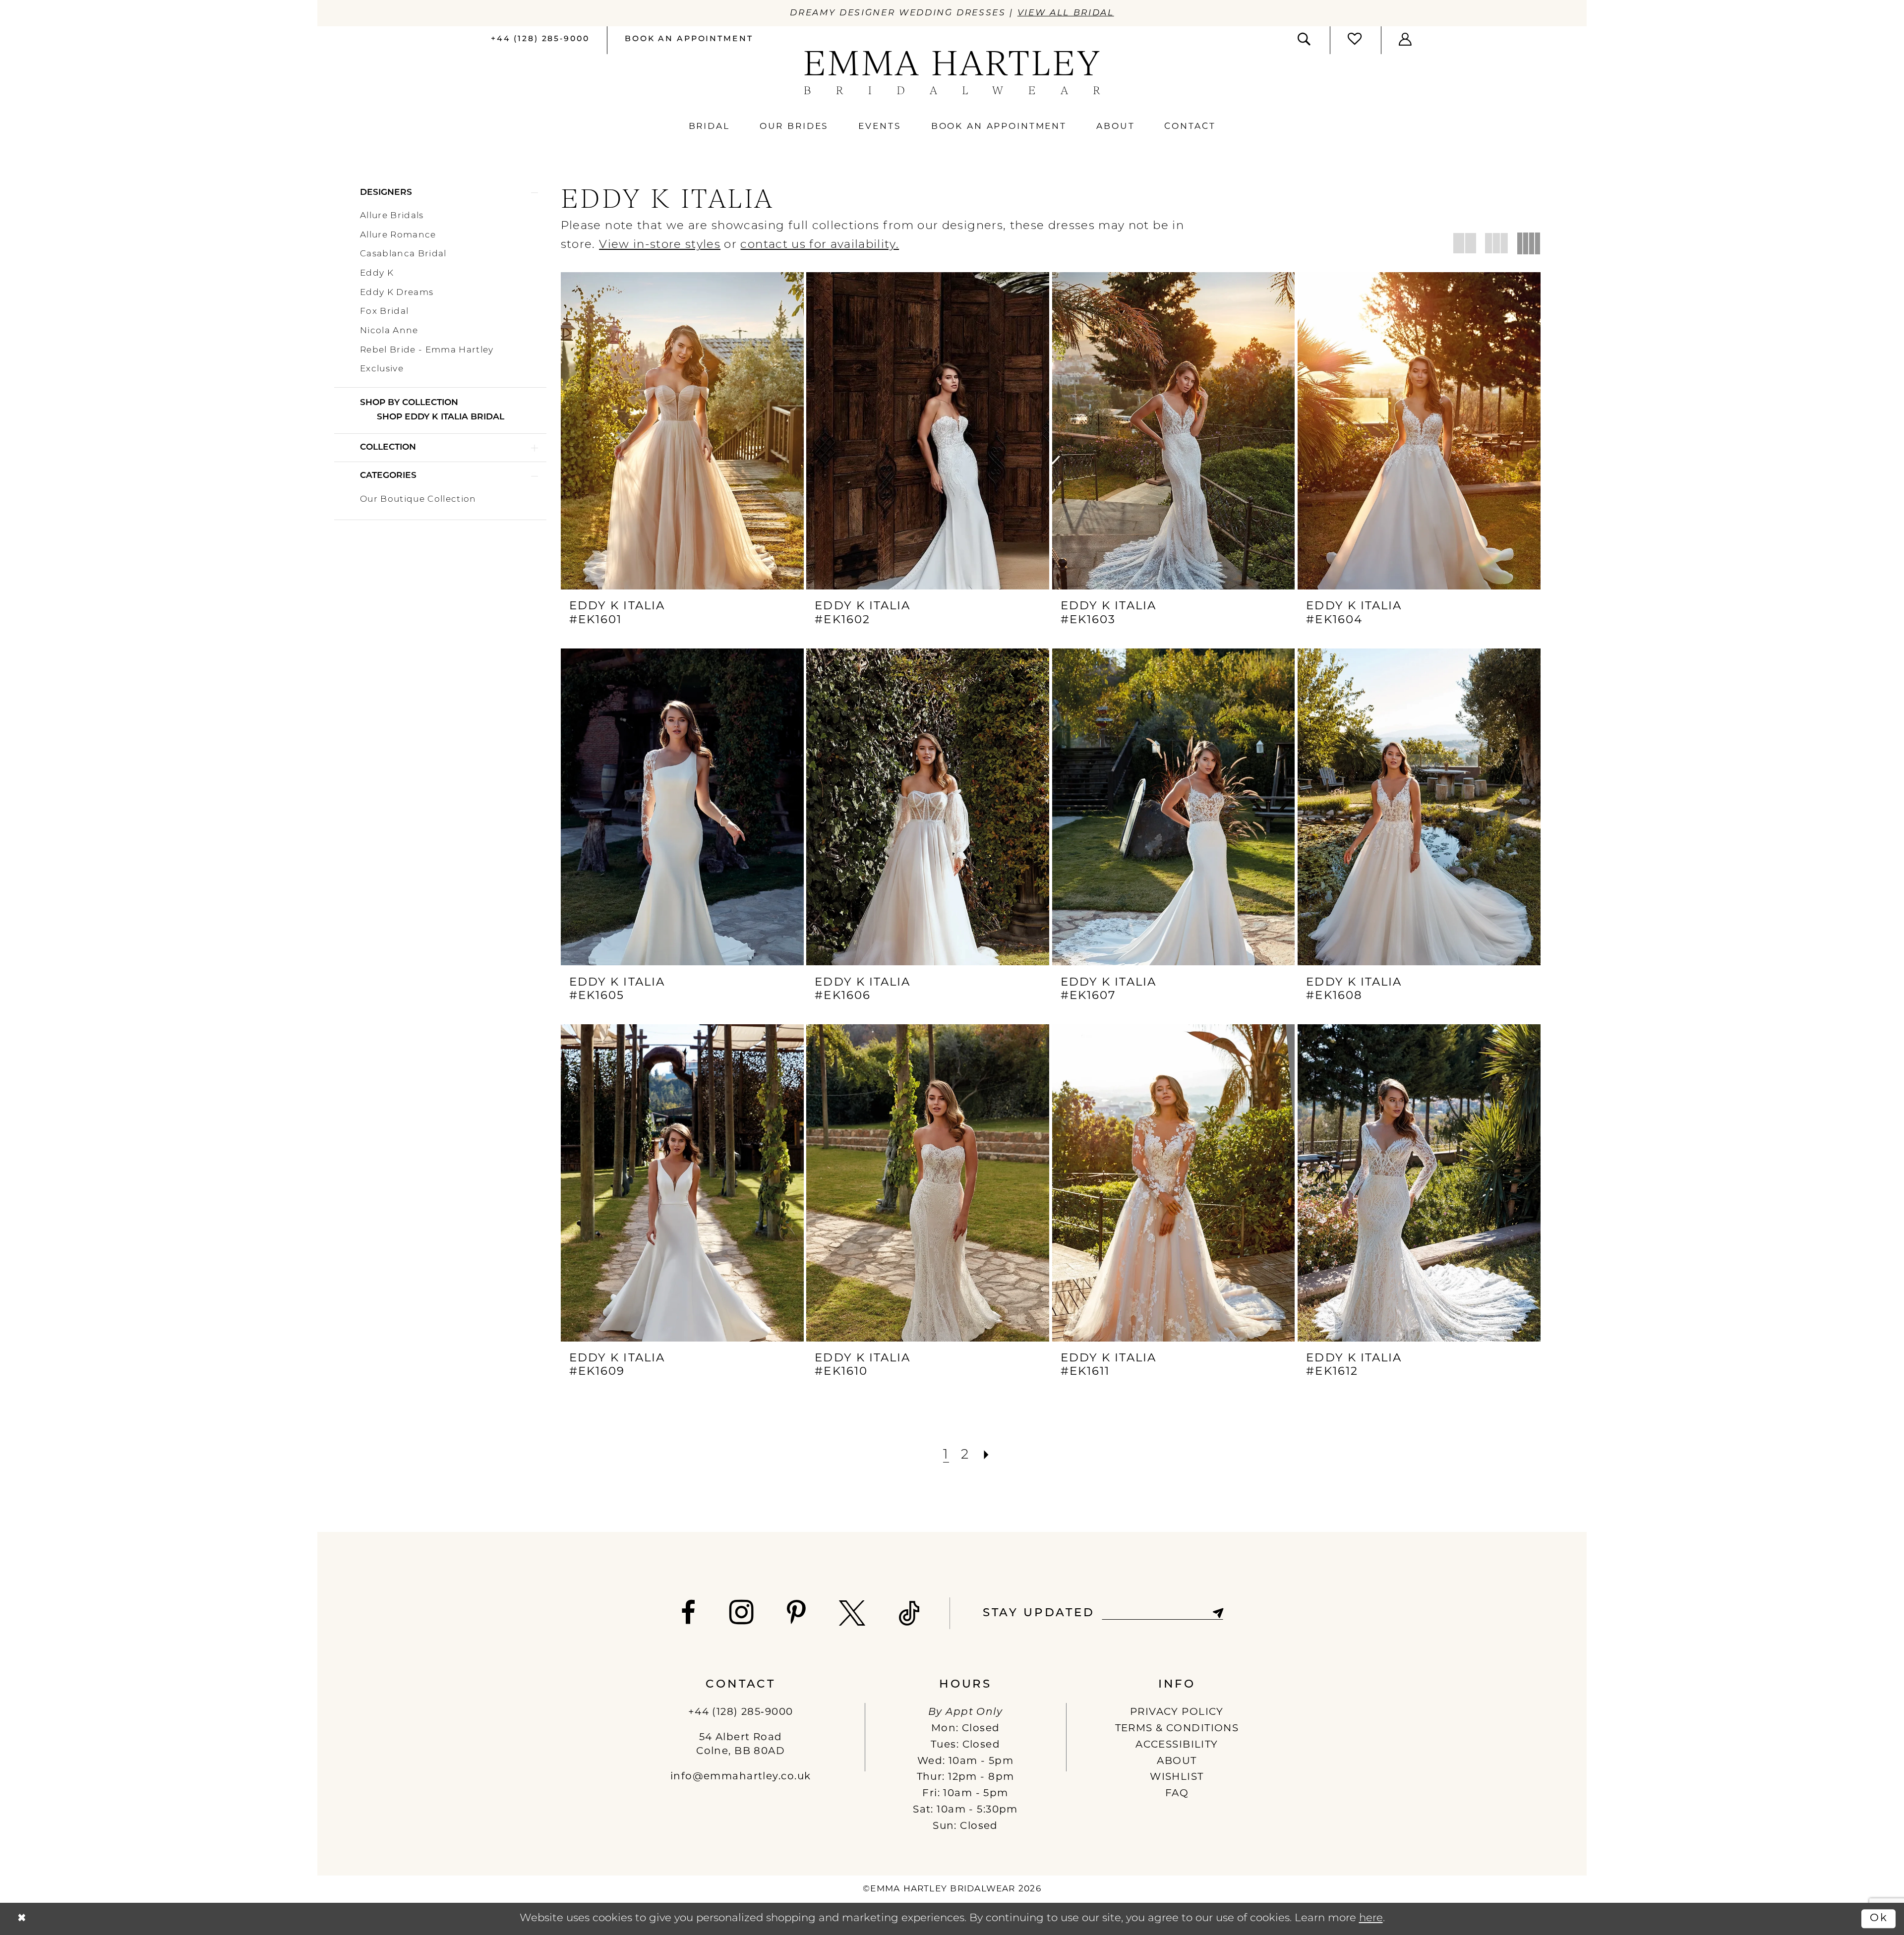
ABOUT (1177, 1761)
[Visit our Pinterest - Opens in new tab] (797, 1613)
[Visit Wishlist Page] (1355, 39)
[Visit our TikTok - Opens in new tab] (910, 1613)
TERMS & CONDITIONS (1177, 1729)
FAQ (1177, 1794)
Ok (1879, 1918)
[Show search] (1305, 39)
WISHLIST (1177, 1777)
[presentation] (682, 431)
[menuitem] (540, 40)
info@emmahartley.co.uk (741, 1777)
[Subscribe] (1218, 1613)
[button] (1406, 39)
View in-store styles (660, 245)
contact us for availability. (820, 245)
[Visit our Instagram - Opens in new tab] (742, 1612)
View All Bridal (1066, 13)
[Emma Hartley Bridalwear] (952, 73)
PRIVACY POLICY (1177, 1712)
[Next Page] (986, 1456)
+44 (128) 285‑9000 (741, 1712)
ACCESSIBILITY (1177, 1745)
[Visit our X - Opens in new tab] (852, 1613)
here (1371, 1918)
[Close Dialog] (22, 1919)
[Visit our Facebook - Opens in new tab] (688, 1613)
